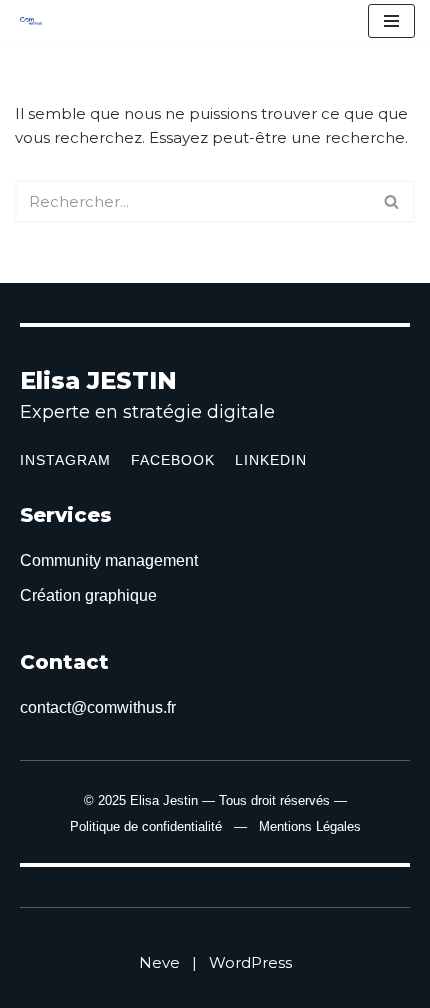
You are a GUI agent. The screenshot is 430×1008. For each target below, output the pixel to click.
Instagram (65, 460)
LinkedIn (271, 460)
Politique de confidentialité (146, 826)
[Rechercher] (392, 201)
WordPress (250, 962)
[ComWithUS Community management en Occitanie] (36, 21)
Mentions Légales (310, 826)
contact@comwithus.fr (98, 707)
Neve (159, 962)
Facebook (173, 460)
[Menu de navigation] (391, 21)
